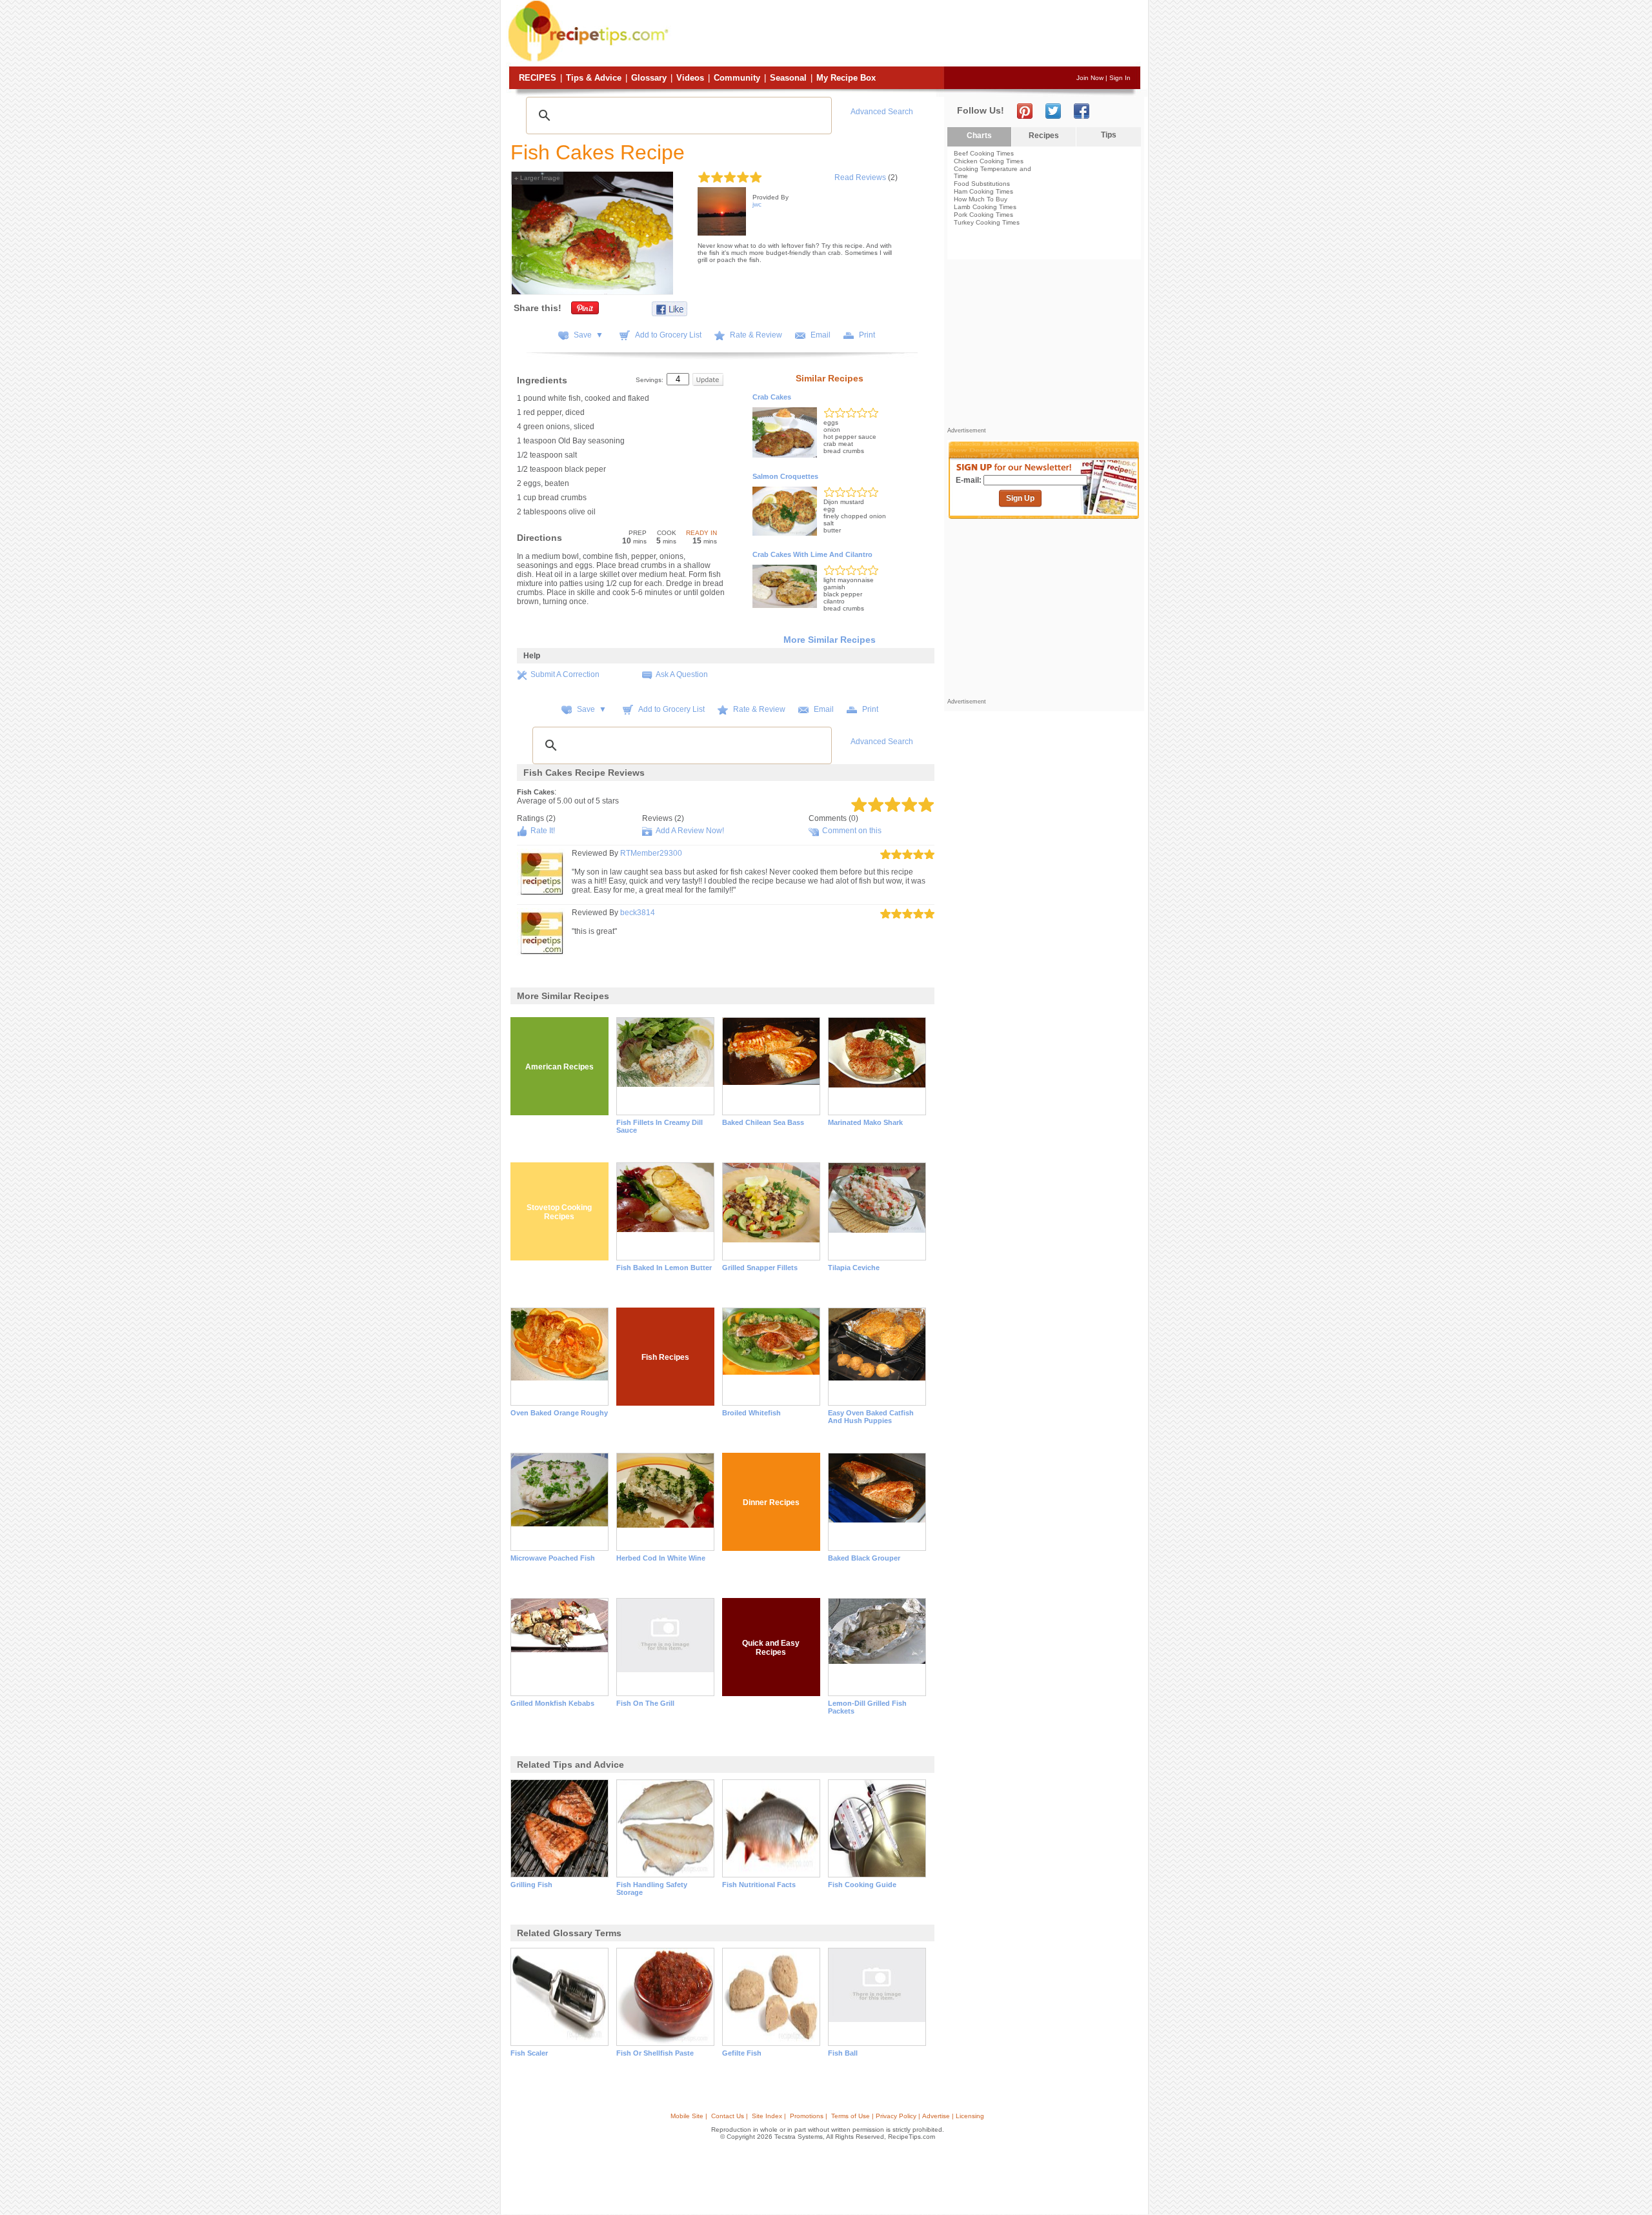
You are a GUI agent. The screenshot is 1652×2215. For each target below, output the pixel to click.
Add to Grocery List (668, 335)
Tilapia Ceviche (854, 1268)
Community (737, 78)
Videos (690, 78)
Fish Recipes (665, 1357)
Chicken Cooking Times (989, 161)
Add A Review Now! (690, 831)
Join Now (1090, 78)
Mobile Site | (689, 2116)
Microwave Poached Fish (553, 1558)
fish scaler (529, 2053)
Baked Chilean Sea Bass (763, 1122)
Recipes (538, 78)
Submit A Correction (565, 674)
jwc (757, 204)
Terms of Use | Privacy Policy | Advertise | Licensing (908, 2116)
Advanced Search (882, 112)
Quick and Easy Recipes (771, 1648)
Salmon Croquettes (785, 476)
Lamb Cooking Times (985, 207)
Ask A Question (682, 674)
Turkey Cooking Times (987, 222)
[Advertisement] (906, 34)
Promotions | (809, 2116)
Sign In (1120, 78)
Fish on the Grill (645, 1703)
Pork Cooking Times (983, 215)
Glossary (649, 78)
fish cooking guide (862, 1885)
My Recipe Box (846, 78)
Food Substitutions (982, 184)
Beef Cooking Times (984, 153)
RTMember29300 (651, 853)
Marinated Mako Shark (865, 1122)
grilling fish (531, 1885)
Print (867, 335)
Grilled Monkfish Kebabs (552, 1703)
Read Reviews (860, 177)
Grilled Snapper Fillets (760, 1268)
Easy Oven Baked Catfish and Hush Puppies (871, 1417)
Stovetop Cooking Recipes (559, 1212)
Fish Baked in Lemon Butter (664, 1268)
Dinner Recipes (771, 1502)
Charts (979, 136)
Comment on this (852, 831)
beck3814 (638, 913)
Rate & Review (756, 335)
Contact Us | (730, 2116)
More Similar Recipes (830, 640)
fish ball (843, 2053)
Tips (1109, 135)
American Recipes (559, 1067)
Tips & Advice (594, 78)
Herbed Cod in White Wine (661, 1558)
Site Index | (769, 2116)
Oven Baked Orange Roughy (559, 1413)
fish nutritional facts (759, 1885)
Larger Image (537, 178)
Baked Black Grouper (864, 1558)
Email (821, 335)
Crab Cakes (772, 397)
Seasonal (788, 78)
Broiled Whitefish (751, 1413)
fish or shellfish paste (655, 2053)
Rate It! (543, 831)
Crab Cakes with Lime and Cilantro (812, 554)
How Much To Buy (981, 199)
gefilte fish (742, 2053)
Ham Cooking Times (983, 191)
